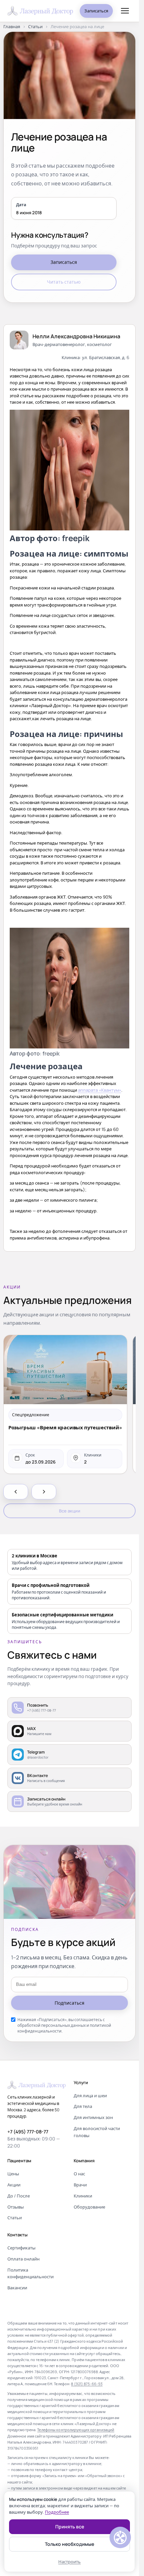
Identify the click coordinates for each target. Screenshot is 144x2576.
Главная (12, 27)
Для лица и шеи (90, 2096)
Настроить (69, 2562)
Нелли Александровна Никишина (76, 336)
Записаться (96, 11)
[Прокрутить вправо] (44, 1492)
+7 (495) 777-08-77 (28, 2132)
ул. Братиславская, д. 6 (106, 357)
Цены (13, 2174)
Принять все (70, 2527)
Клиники (83, 2196)
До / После (19, 2196)
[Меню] (125, 11)
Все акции (70, 1511)
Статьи (35, 27)
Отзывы (16, 2207)
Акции (14, 2185)
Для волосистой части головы (97, 2132)
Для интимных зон (93, 2117)
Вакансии (17, 2288)
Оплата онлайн (23, 2259)
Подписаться (69, 2003)
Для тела (83, 2106)
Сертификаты (21, 2248)
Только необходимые (69, 2544)
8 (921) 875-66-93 (87, 2384)
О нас (79, 2174)
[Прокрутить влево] (16, 1492)
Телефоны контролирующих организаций (76, 2430)
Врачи (80, 2185)
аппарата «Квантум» (100, 1090)
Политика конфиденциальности (30, 2273)
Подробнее (57, 2512)
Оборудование (89, 2207)
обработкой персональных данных (52, 2025)
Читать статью (64, 282)
